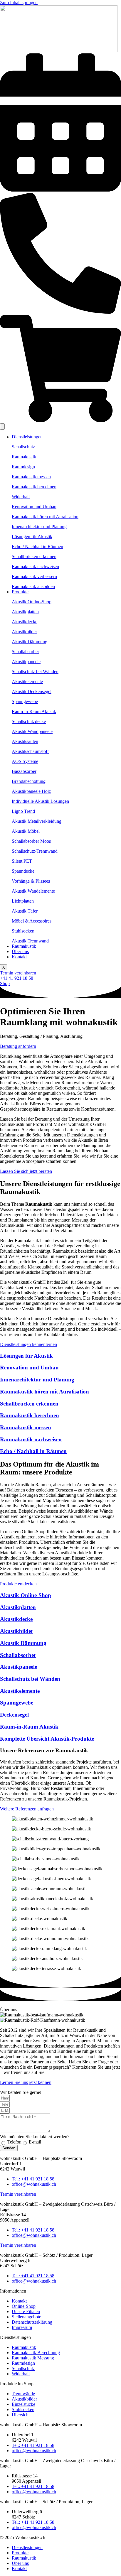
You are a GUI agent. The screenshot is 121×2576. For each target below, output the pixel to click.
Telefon (14, 2142)
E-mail (35, 2142)
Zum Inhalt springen (19, 2)
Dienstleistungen (27, 437)
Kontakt (19, 957)
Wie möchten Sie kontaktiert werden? (35, 2137)
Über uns (20, 951)
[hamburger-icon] (2, 426)
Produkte (20, 592)
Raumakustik (24, 946)
